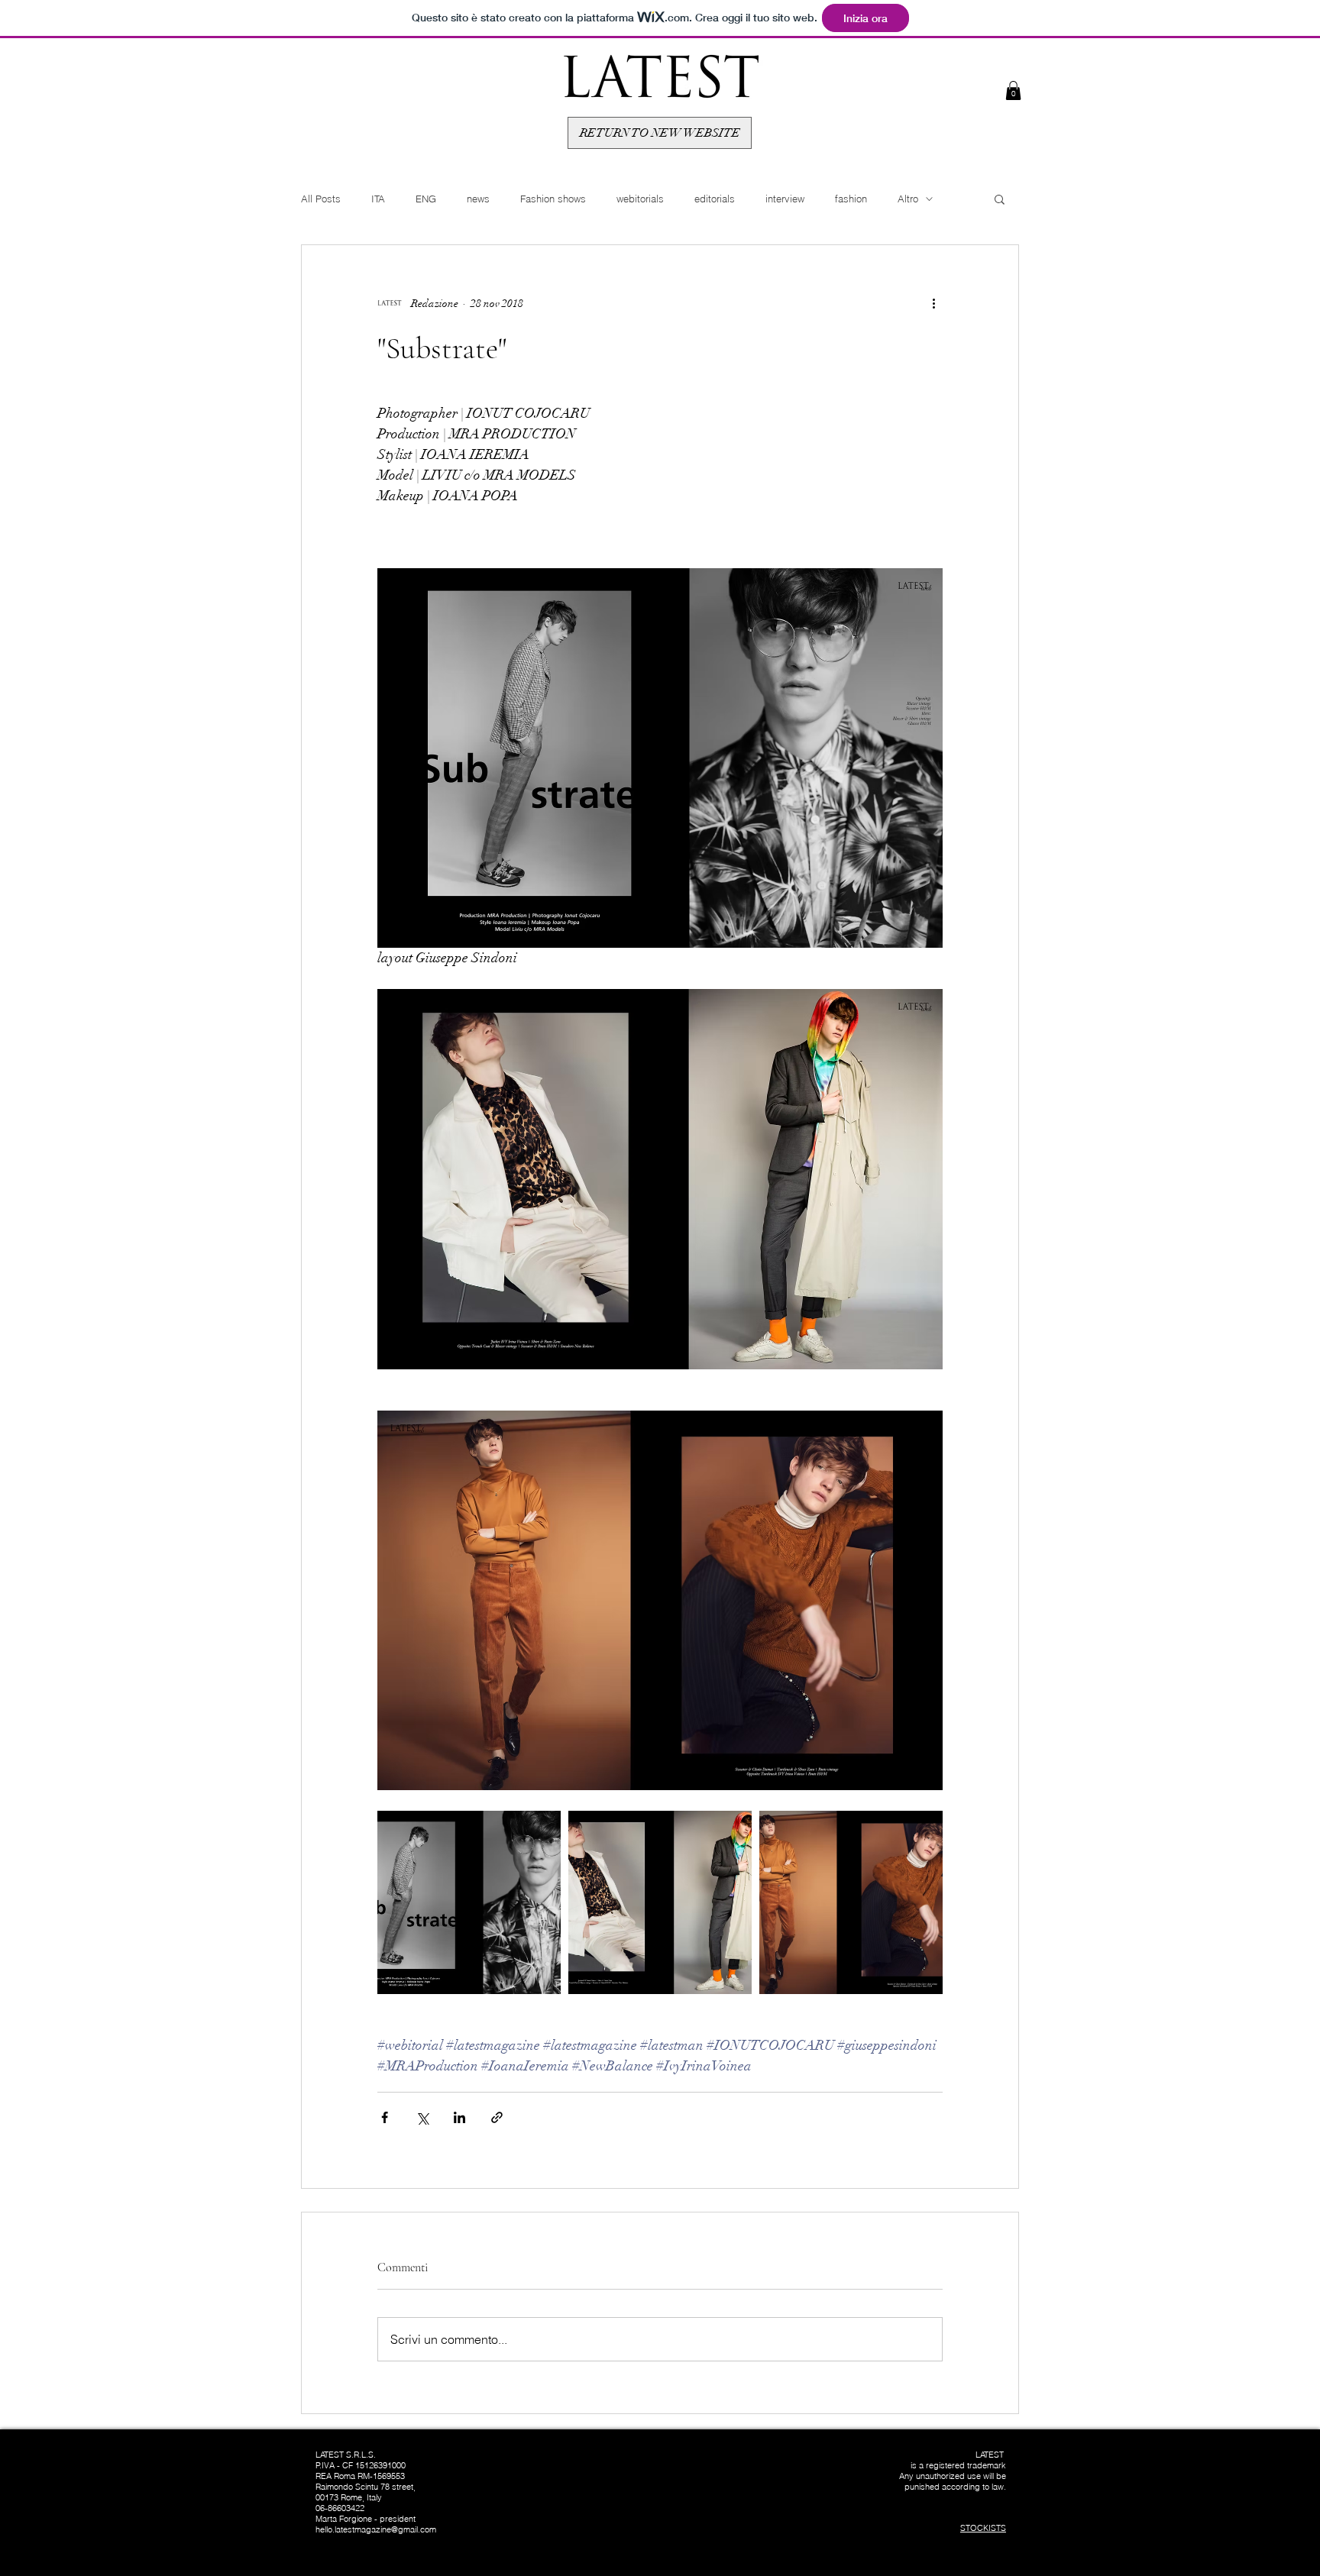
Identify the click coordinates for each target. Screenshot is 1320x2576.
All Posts (321, 199)
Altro (908, 199)
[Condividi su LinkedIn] (459, 2117)
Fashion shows (553, 199)
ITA (378, 199)
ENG (426, 199)
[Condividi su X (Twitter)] (422, 2117)
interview (785, 199)
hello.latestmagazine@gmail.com (376, 2529)
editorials (715, 199)
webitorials (640, 199)
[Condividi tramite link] (497, 2117)
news (478, 199)
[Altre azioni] (933, 303)
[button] (1013, 90)
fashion (851, 199)
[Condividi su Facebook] (385, 2117)
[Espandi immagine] (469, 1902)
